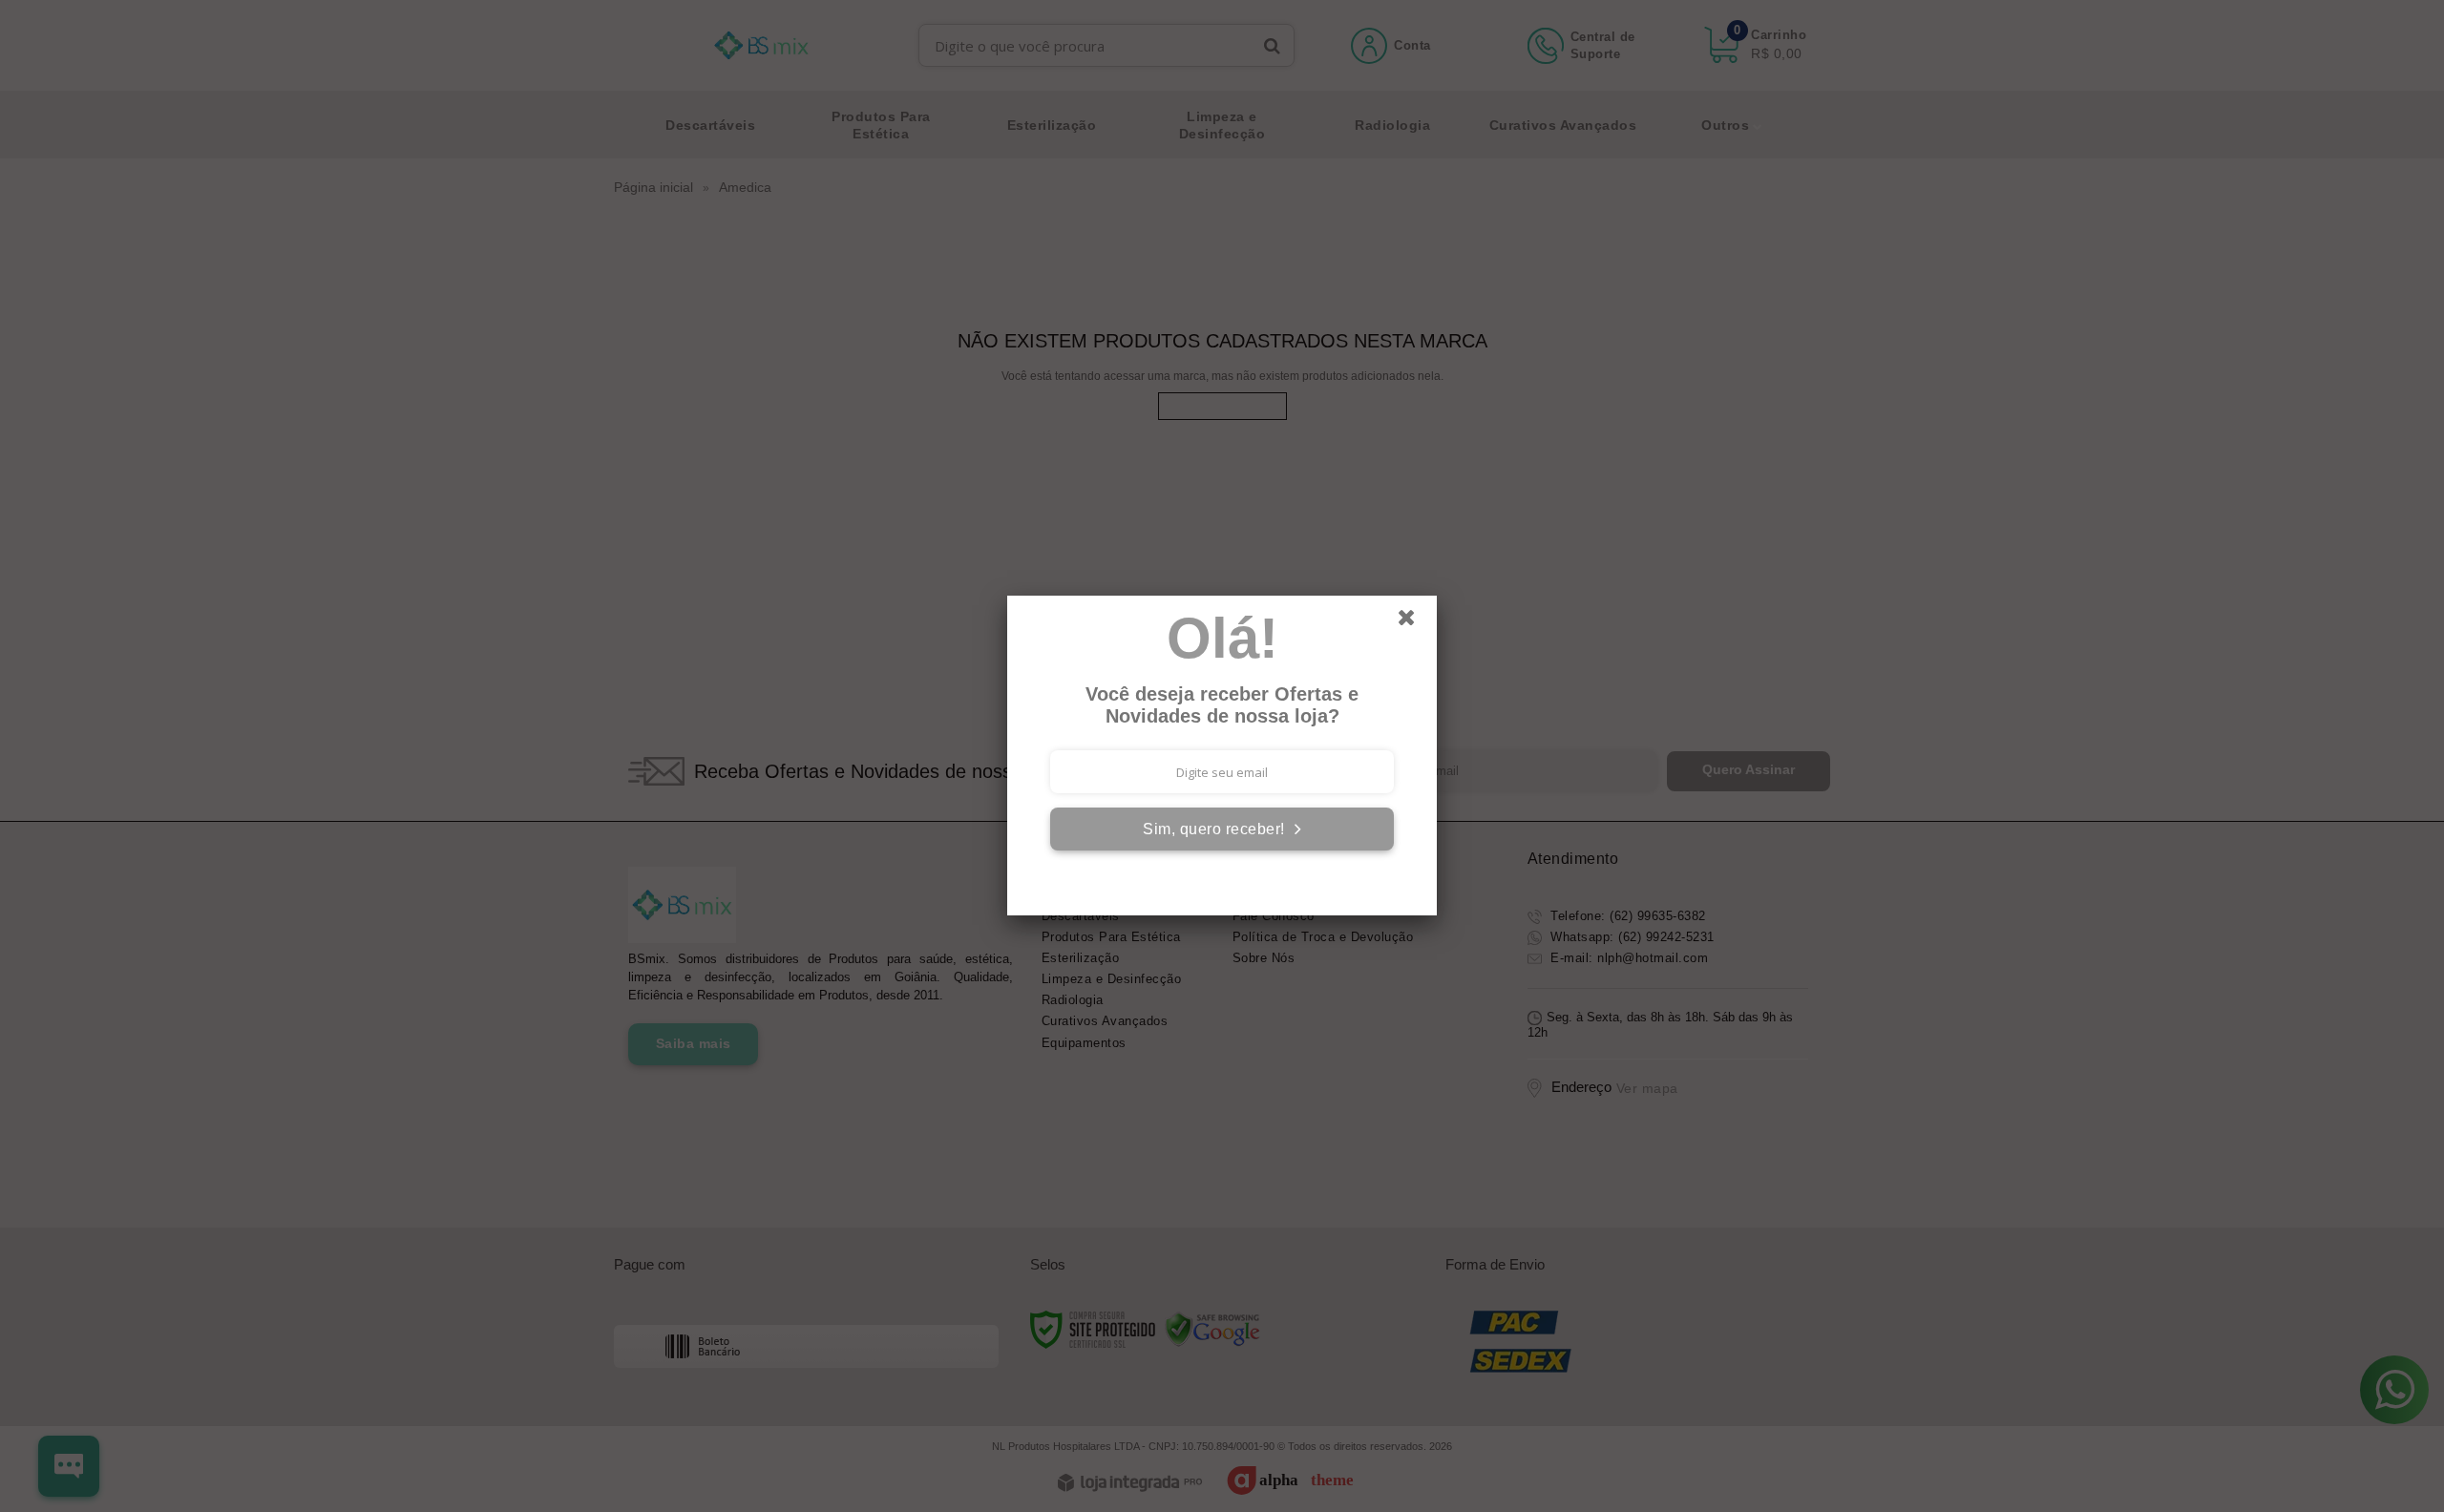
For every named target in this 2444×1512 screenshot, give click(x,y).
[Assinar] (1222, 829)
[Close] (1415, 622)
